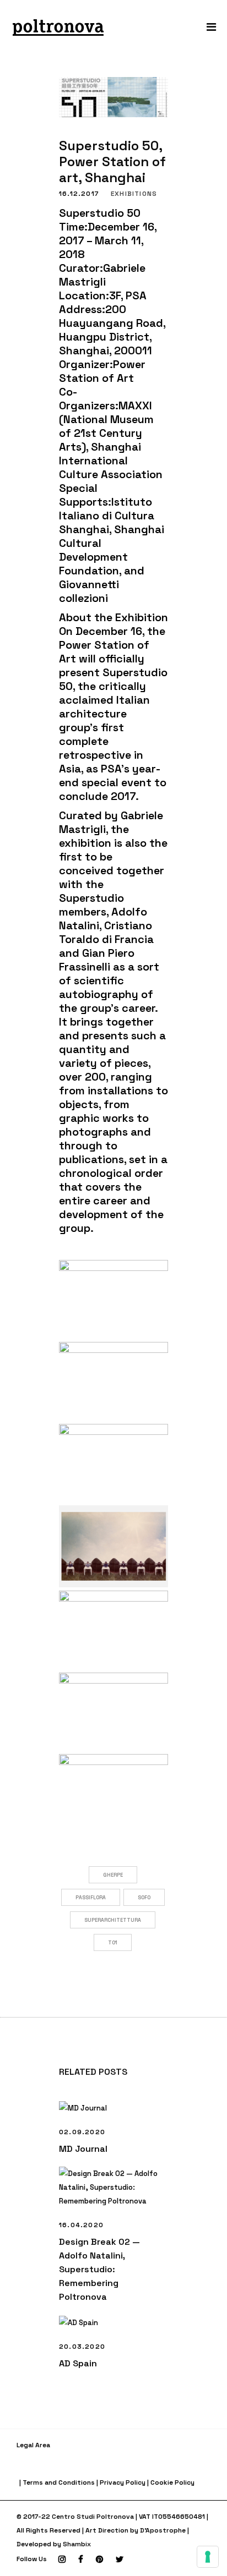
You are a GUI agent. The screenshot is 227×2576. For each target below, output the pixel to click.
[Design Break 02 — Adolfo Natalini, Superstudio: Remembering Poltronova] (113, 2187)
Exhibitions (134, 194)
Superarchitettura (113, 1920)
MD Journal (83, 2149)
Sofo (144, 1898)
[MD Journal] (113, 2108)
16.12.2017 (79, 194)
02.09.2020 (82, 2132)
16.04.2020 (81, 2225)
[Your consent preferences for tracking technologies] (208, 2557)
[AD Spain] (113, 2323)
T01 (113, 1943)
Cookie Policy (172, 2482)
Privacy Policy (123, 2482)
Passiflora (91, 1898)
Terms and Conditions (59, 2482)
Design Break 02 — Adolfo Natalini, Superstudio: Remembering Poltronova (99, 2269)
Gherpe (113, 1875)
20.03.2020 (82, 2347)
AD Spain (78, 2363)
